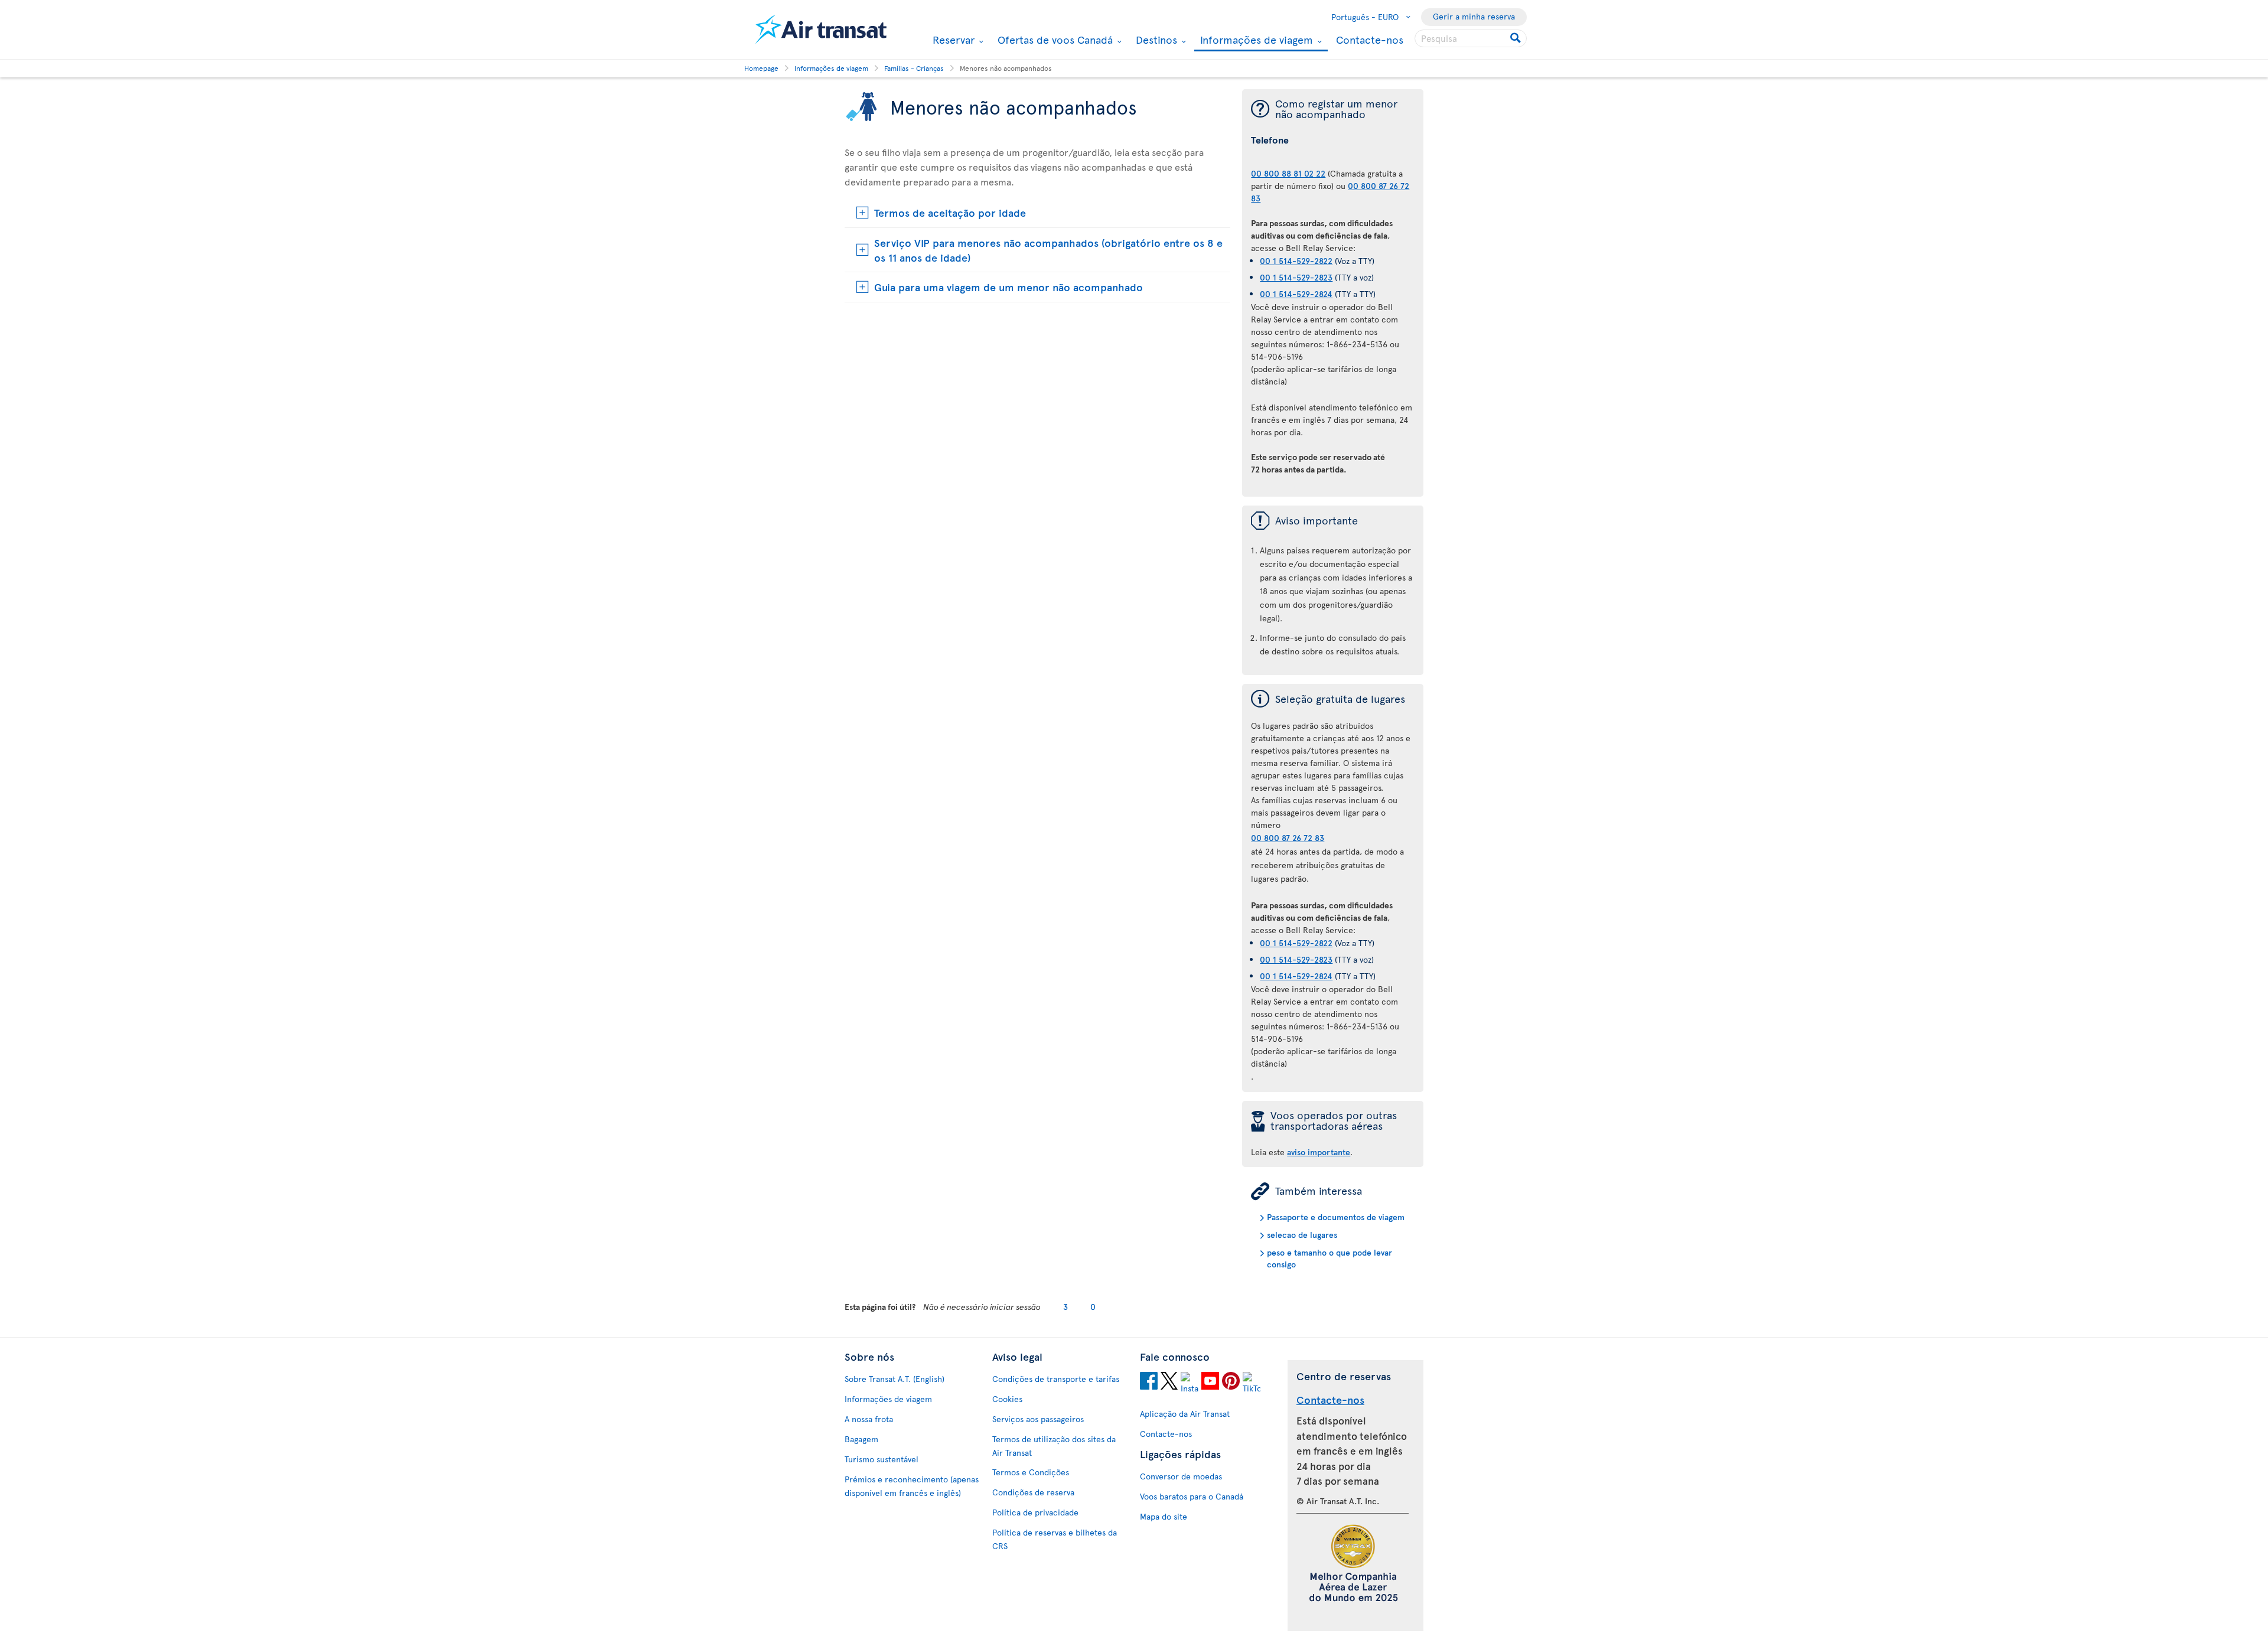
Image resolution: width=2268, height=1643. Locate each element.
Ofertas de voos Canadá (1054, 40)
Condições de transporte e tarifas (1056, 1379)
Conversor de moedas (1181, 1476)
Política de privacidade (1035, 1512)
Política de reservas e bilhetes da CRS (1055, 1539)
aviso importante (1319, 1152)
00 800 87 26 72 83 (1288, 838)
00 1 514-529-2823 (1296, 277)
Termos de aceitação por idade (950, 212)
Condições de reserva (1033, 1492)
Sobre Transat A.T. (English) (895, 1379)
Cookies (1007, 1399)
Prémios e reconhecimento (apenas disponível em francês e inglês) (912, 1486)
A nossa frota (869, 1419)
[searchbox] (1471, 38)
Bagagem (861, 1439)
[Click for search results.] (1516, 38)
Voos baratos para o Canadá (1192, 1496)
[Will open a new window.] (1149, 1383)
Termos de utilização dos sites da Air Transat (1054, 1446)
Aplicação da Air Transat (1185, 1414)
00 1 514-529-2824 (1296, 294)
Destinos (1155, 40)
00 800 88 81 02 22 (1288, 173)
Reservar (952, 40)
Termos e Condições (1031, 1472)
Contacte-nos (1370, 39)
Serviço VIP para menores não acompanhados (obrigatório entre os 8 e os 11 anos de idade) (1048, 250)
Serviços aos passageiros (1038, 1419)
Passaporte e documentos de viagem (1336, 1217)
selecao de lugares (1302, 1235)
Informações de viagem (1255, 40)
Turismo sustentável (882, 1459)
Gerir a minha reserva (1474, 16)
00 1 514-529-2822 (1296, 261)
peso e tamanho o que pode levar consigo (1329, 1258)
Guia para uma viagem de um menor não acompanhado (1008, 287)
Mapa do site (1164, 1516)
